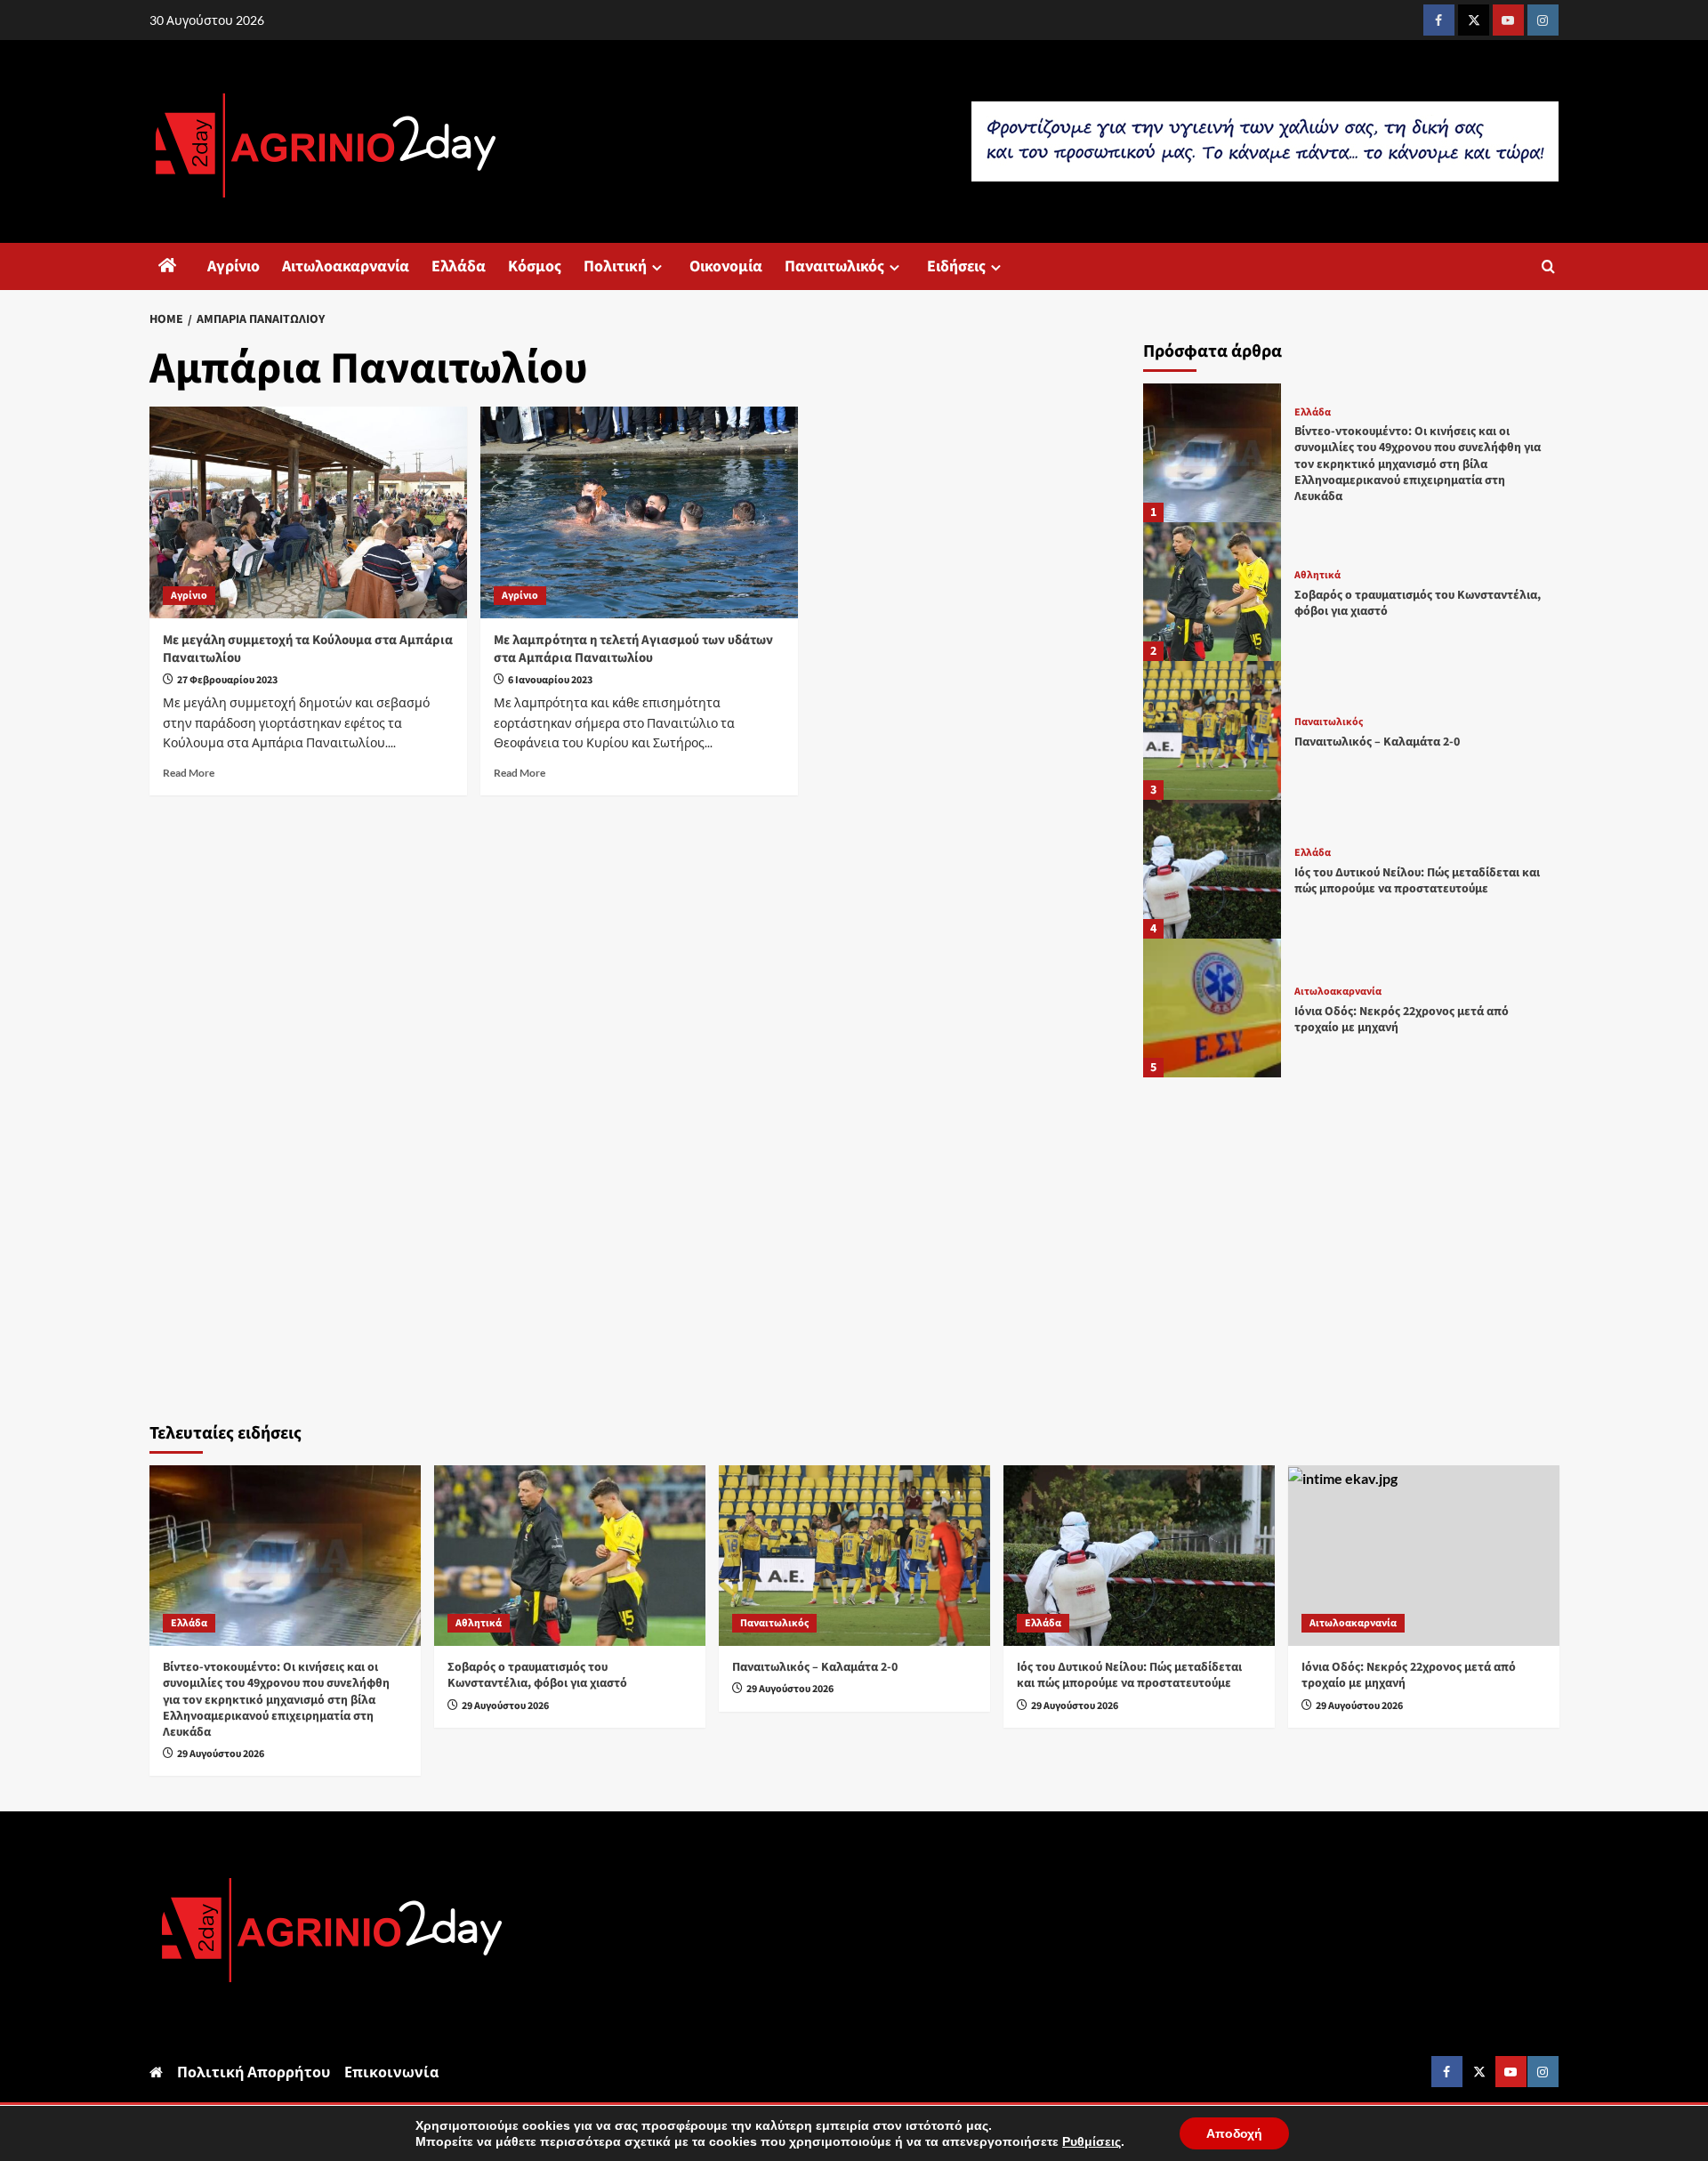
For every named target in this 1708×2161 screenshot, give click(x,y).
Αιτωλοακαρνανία (346, 266)
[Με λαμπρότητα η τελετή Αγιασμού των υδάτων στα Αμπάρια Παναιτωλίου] (639, 512)
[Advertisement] (1351, 1245)
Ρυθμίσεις (1092, 2141)
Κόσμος (535, 266)
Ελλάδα (459, 266)
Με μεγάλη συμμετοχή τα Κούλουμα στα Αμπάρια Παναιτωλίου (308, 649)
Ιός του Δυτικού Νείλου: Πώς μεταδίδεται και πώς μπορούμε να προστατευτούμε (1417, 881)
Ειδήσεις (956, 266)
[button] (1548, 266)
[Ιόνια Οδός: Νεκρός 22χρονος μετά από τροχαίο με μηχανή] (1213, 1008)
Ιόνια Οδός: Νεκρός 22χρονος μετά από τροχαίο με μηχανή (1402, 1020)
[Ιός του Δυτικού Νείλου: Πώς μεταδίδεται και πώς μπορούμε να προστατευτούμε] (1213, 869)
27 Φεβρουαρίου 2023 (227, 680)
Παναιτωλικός (834, 266)
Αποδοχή (1234, 2133)
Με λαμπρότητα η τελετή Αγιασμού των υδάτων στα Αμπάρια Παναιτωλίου (633, 649)
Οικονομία (726, 266)
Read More (189, 773)
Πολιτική (615, 266)
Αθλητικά (1317, 576)
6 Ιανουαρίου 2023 (550, 680)
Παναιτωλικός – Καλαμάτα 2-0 (1377, 742)
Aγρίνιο (189, 596)
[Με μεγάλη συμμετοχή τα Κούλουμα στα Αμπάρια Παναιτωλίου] (308, 512)
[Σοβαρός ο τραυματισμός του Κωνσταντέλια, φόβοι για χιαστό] (1213, 592)
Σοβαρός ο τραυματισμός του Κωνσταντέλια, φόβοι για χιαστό (1418, 603)
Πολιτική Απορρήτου (254, 2072)
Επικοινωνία (391, 2072)
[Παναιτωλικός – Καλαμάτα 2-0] (1213, 730)
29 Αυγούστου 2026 (221, 1754)
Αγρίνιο (234, 266)
